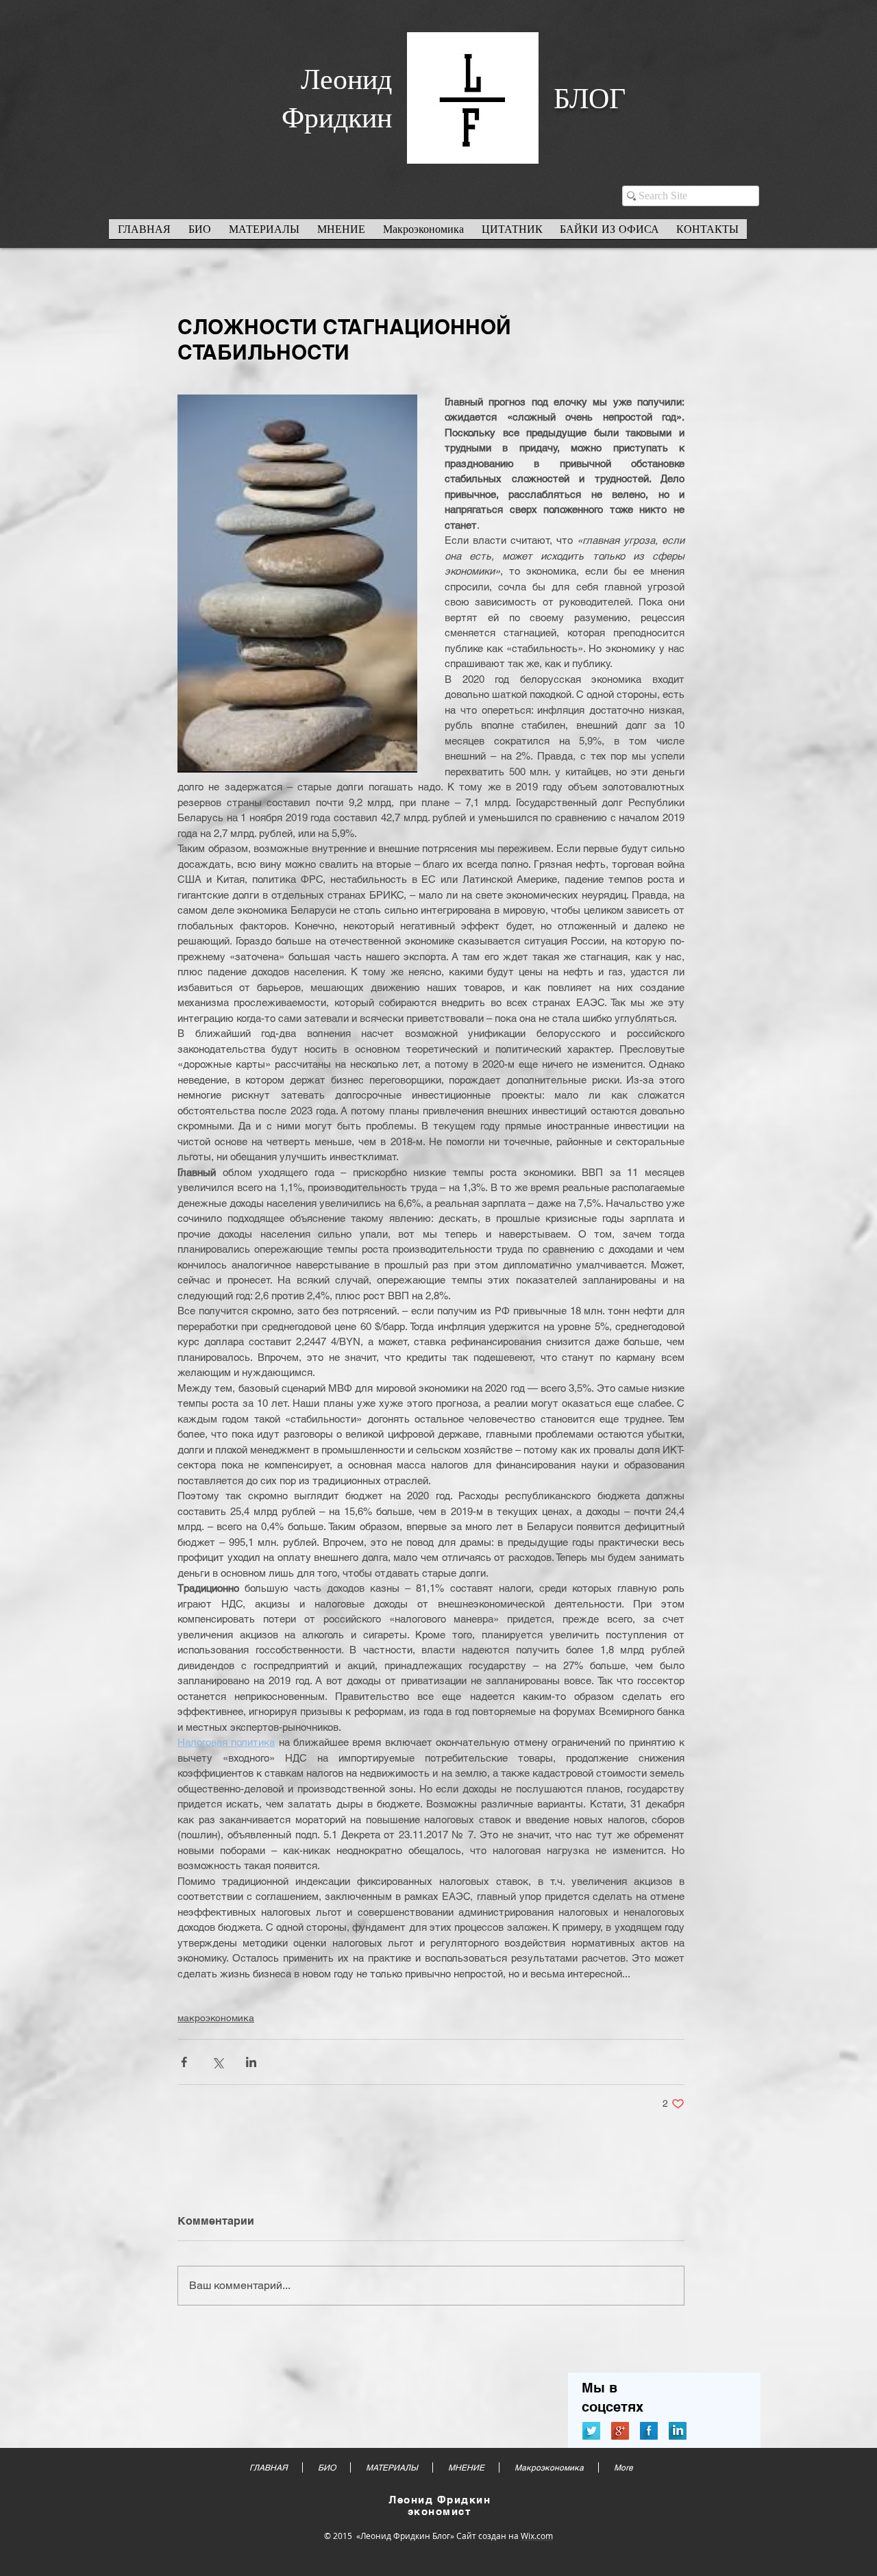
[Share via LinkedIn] (251, 2062)
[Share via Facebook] (184, 2062)
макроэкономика (216, 2018)
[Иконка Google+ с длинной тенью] (620, 2431)
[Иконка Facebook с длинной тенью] (649, 2431)
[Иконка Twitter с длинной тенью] (591, 2431)
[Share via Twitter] (218, 2062)
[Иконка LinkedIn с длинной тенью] (678, 2431)
